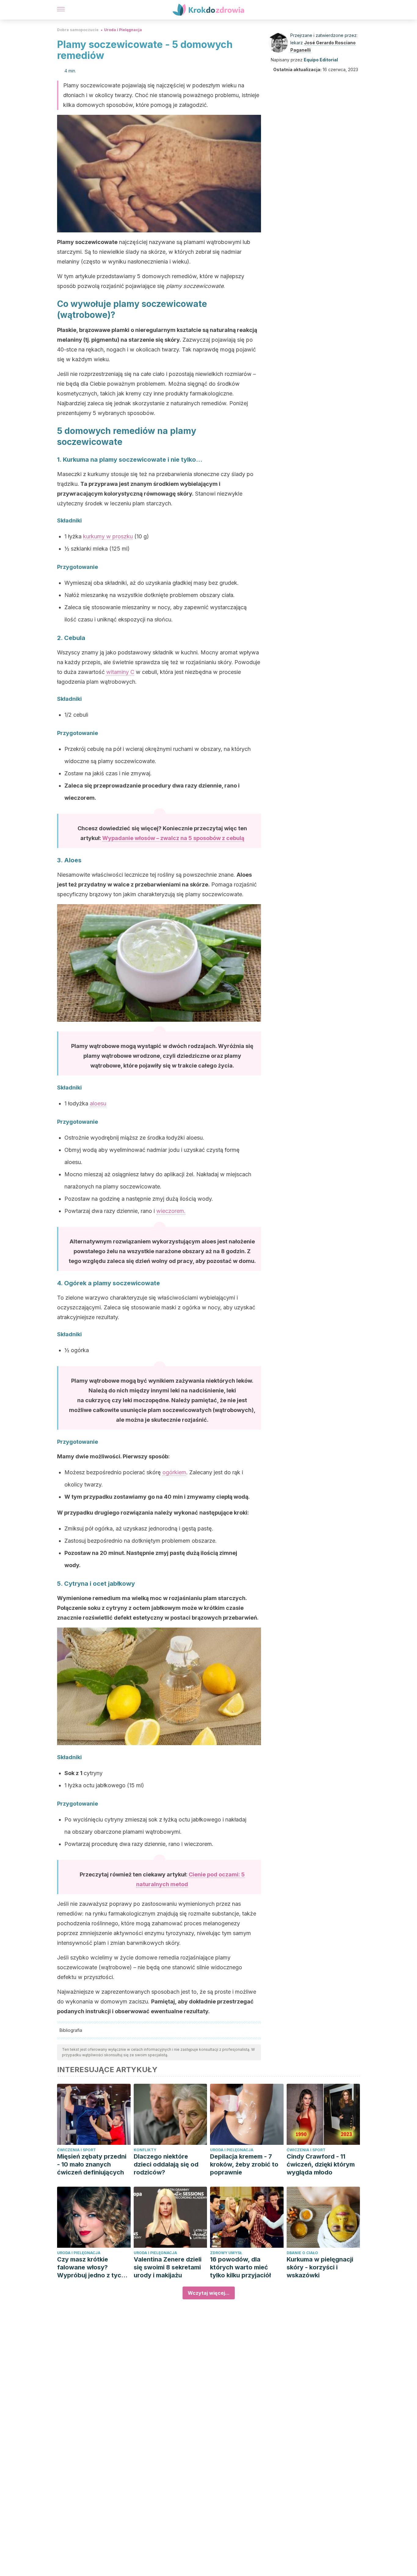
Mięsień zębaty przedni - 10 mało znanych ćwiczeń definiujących (92, 2164)
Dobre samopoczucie (78, 30)
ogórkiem (174, 1472)
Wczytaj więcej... (209, 2293)
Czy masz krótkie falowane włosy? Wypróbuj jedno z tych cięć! (91, 2267)
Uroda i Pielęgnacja (123, 30)
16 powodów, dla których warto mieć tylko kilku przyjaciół (240, 2267)
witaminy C (120, 672)
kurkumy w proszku (108, 536)
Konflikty (145, 2150)
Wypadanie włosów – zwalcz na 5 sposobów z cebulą (173, 838)
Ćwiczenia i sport (76, 2150)
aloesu (98, 1103)
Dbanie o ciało (302, 2253)
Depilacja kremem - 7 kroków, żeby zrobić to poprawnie (244, 2164)
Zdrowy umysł (226, 2253)
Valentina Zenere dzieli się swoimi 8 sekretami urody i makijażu (168, 2267)
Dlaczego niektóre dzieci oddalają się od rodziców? (166, 2164)
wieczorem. (171, 1211)
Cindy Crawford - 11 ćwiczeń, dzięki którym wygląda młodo (321, 2164)
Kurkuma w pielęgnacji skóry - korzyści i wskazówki (320, 2267)
